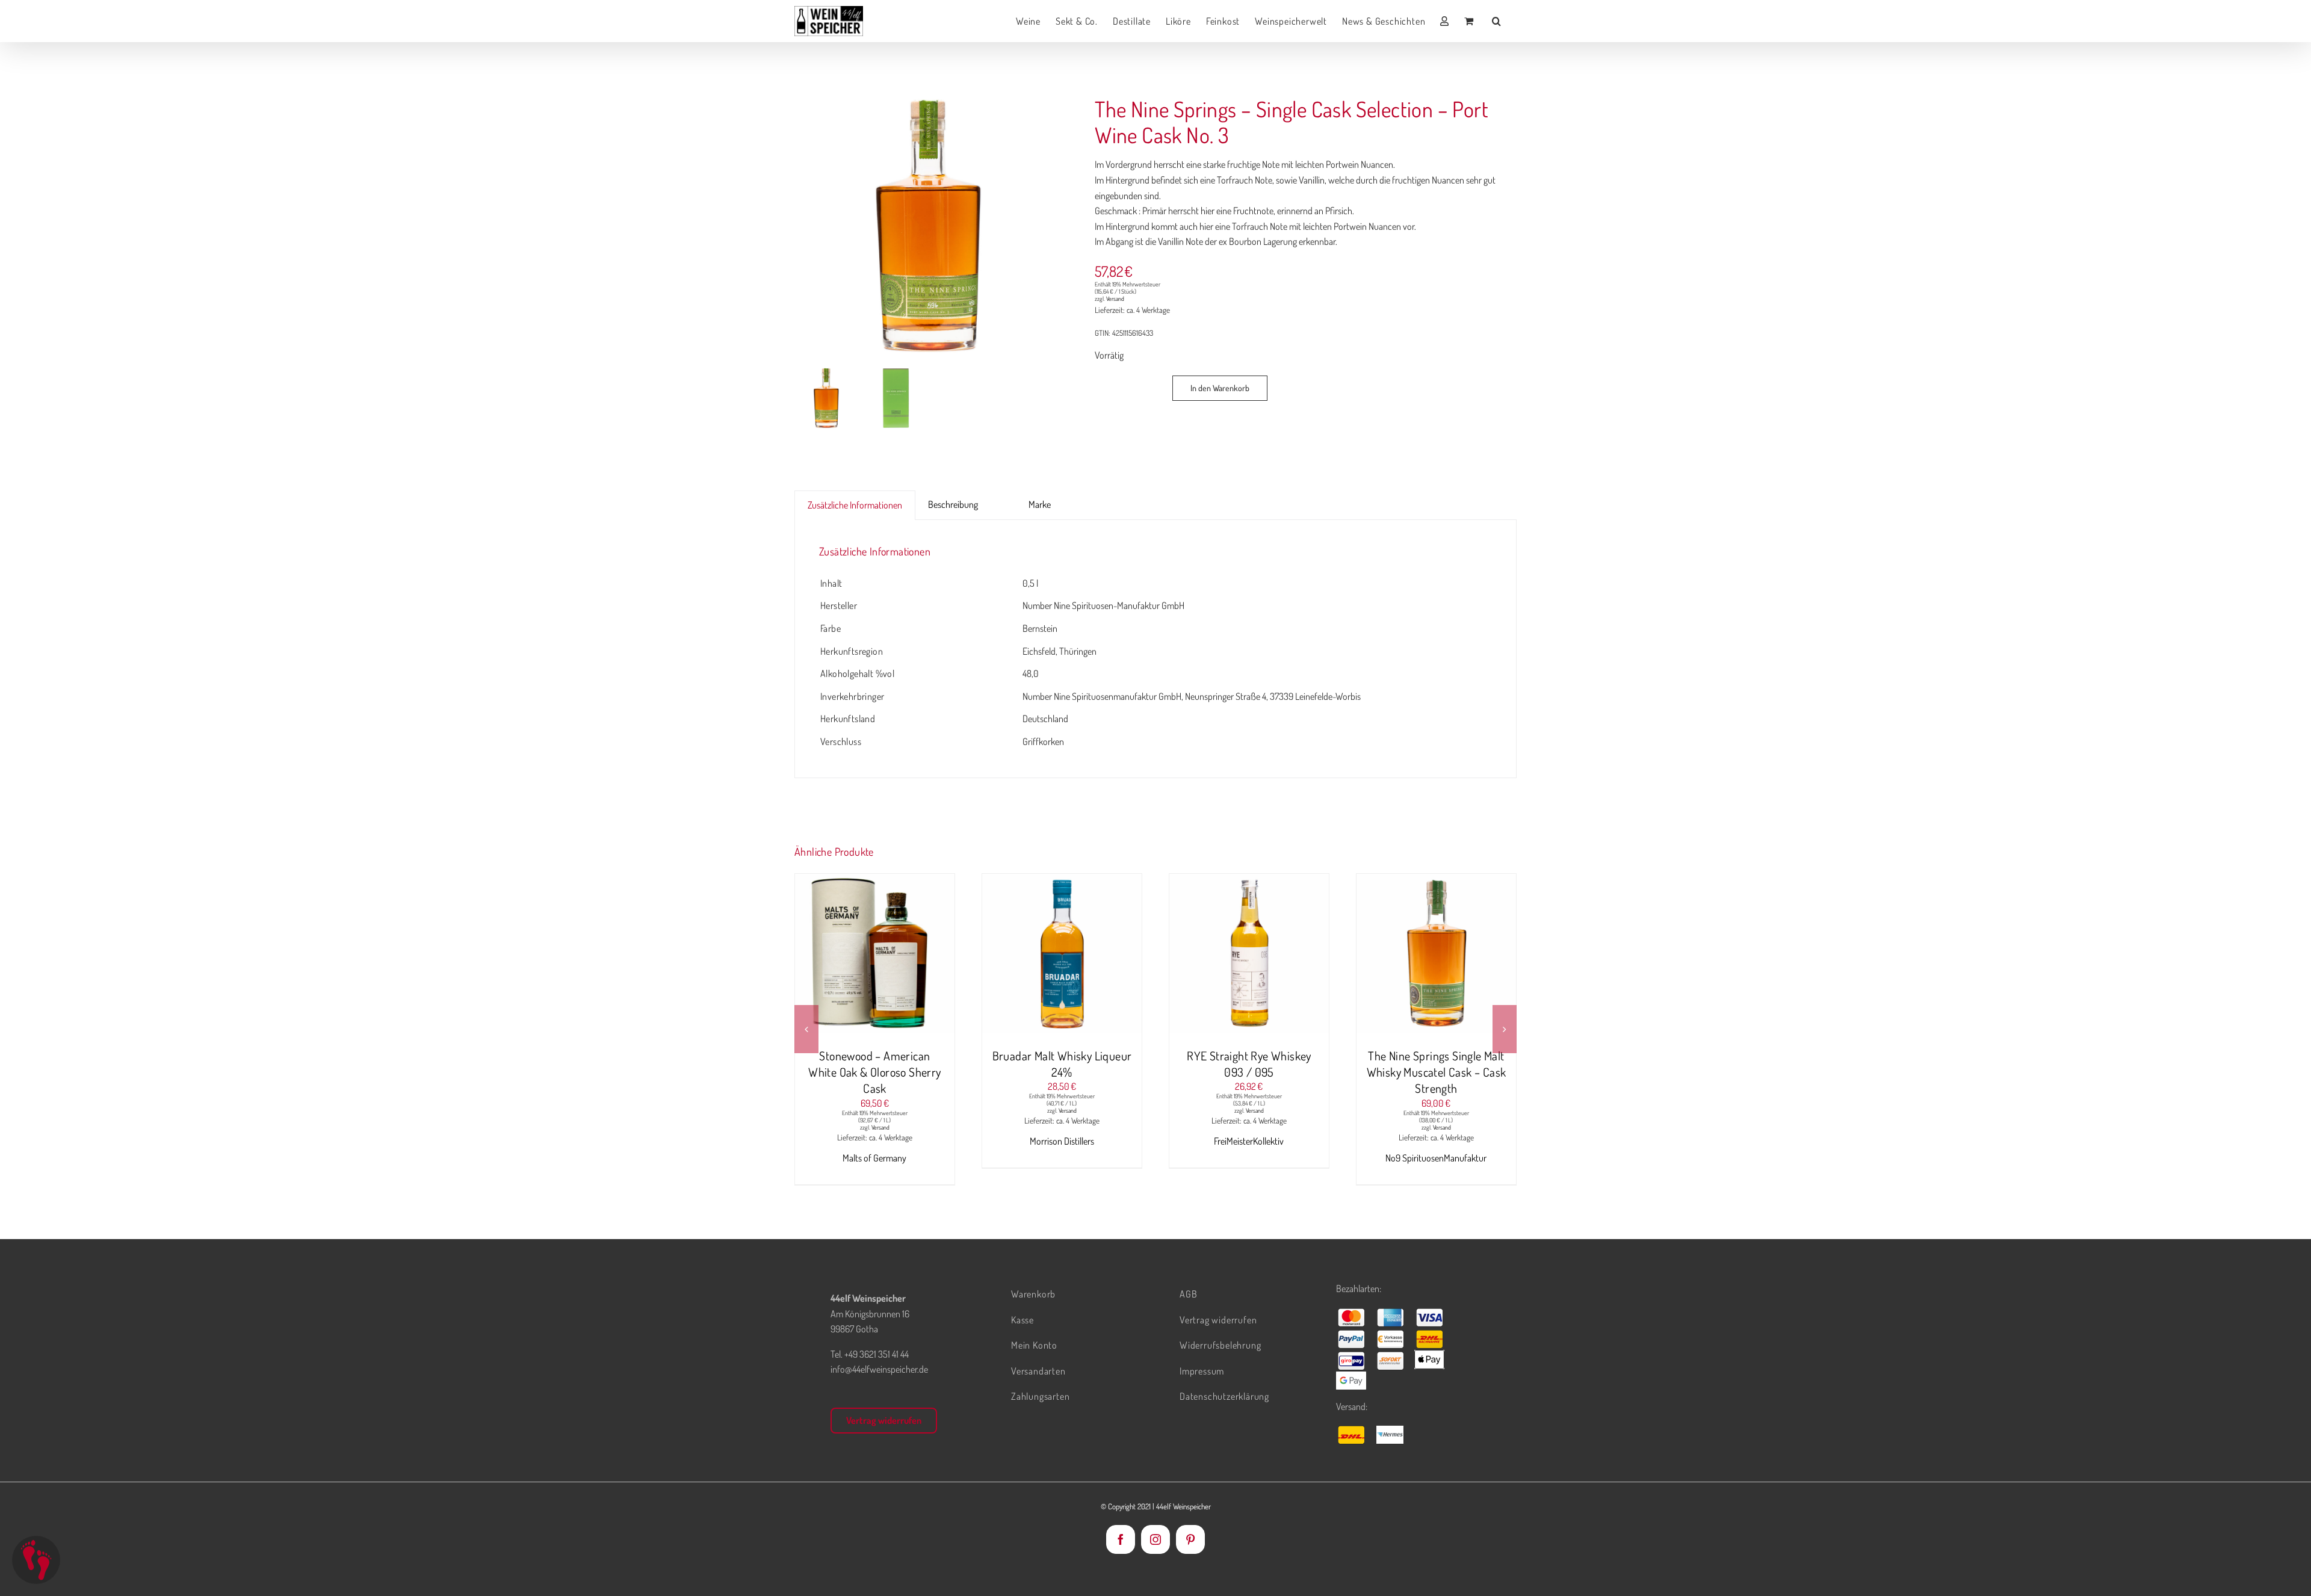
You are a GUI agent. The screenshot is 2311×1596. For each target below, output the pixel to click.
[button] (1497, 21)
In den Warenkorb (1220, 388)
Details (920, 956)
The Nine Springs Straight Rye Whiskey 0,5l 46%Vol (1436, 1064)
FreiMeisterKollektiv (1062, 1141)
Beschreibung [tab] (953, 504)
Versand (1115, 298)
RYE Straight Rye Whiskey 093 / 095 (1062, 1064)
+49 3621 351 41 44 (877, 1354)
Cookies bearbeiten (36, 1560)
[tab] (1003, 497)
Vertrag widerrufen (884, 1420)
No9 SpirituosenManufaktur (1249, 1158)
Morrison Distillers (875, 1141)
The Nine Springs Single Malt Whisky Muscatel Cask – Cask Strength (1249, 1072)
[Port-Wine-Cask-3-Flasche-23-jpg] (930, 226)
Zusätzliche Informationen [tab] (855, 505)
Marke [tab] (1040, 504)
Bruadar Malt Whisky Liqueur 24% (875, 1064)
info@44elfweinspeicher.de (879, 1369)
